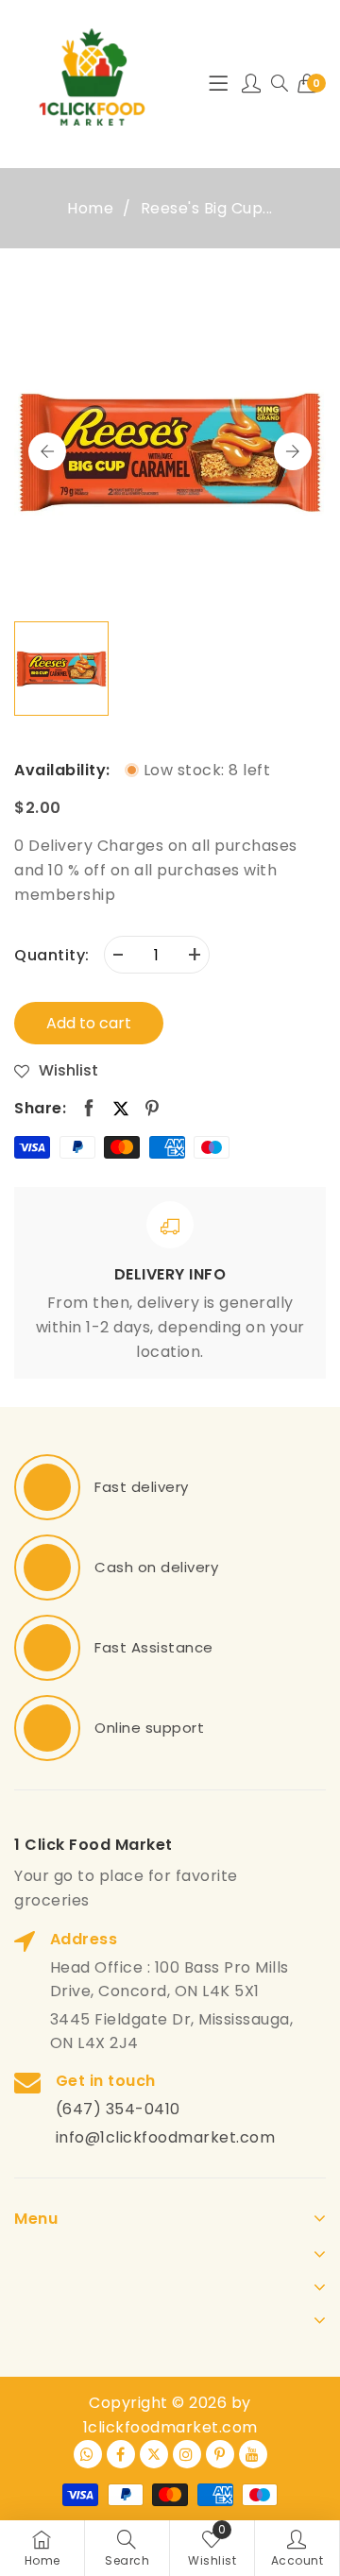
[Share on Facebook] (89, 1109)
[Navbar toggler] (218, 84)
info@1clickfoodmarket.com (166, 2137)
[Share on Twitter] (121, 1108)
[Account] (252, 84)
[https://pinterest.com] (220, 2454)
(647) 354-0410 (118, 2109)
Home (90, 208)
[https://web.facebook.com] (121, 2454)
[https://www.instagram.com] (187, 2454)
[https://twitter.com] (154, 2454)
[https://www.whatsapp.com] (88, 2454)
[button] (293, 451)
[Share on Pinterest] (153, 1109)
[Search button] (280, 84)
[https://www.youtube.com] (253, 2454)
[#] (47, 1487)
